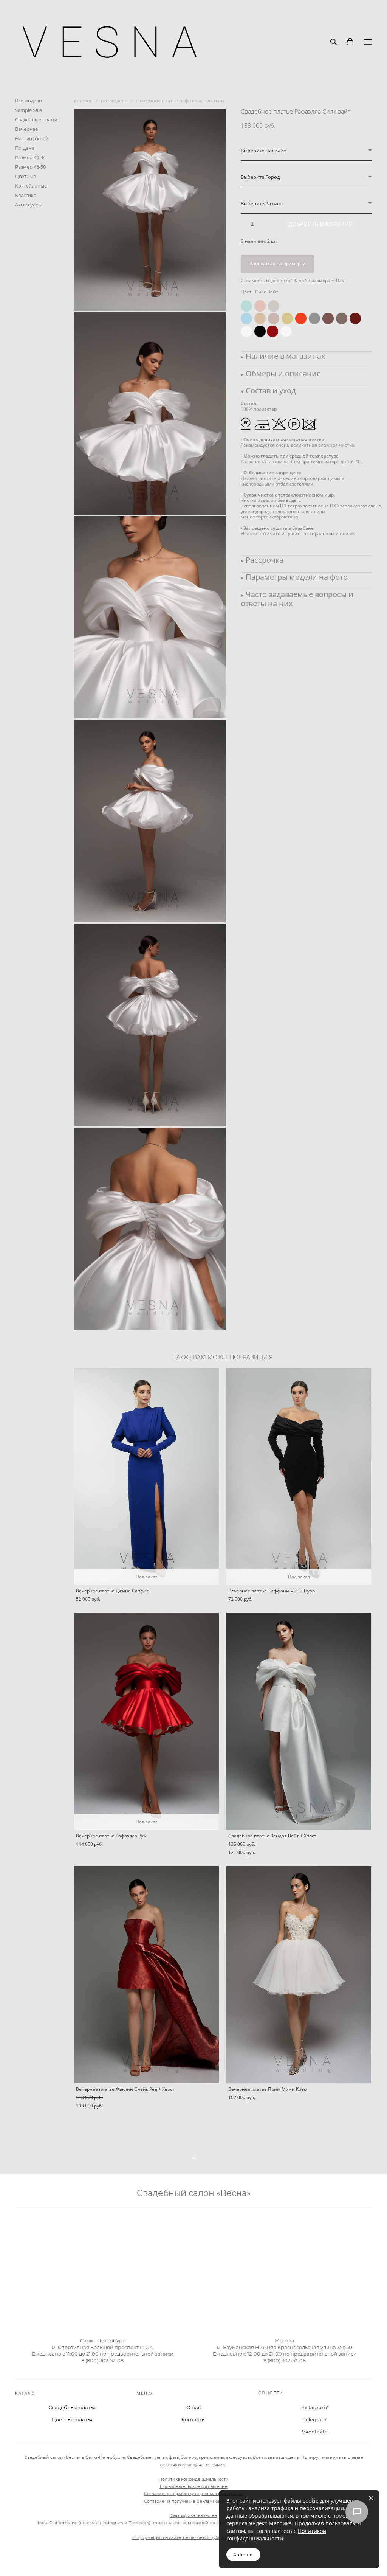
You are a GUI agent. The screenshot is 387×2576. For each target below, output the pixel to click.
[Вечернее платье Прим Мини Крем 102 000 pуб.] (299, 1975)
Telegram (315, 2420)
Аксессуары (29, 205)
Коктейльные (31, 186)
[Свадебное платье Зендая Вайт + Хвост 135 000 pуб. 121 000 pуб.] (299, 1721)
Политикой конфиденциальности (276, 2535)
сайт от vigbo (30, 2558)
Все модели (29, 101)
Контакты (193, 2420)
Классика (26, 195)
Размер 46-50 (30, 167)
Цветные (26, 176)
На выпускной (32, 138)
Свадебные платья (37, 119)
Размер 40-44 (30, 157)
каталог (83, 101)
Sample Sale (29, 110)
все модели (114, 101)
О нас (193, 2408)
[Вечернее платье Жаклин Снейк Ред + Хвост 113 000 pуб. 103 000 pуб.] (146, 1975)
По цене (25, 148)
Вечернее (26, 129)
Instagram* (315, 2408)
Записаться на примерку (277, 263)
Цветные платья (72, 2420)
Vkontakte (315, 2432)
